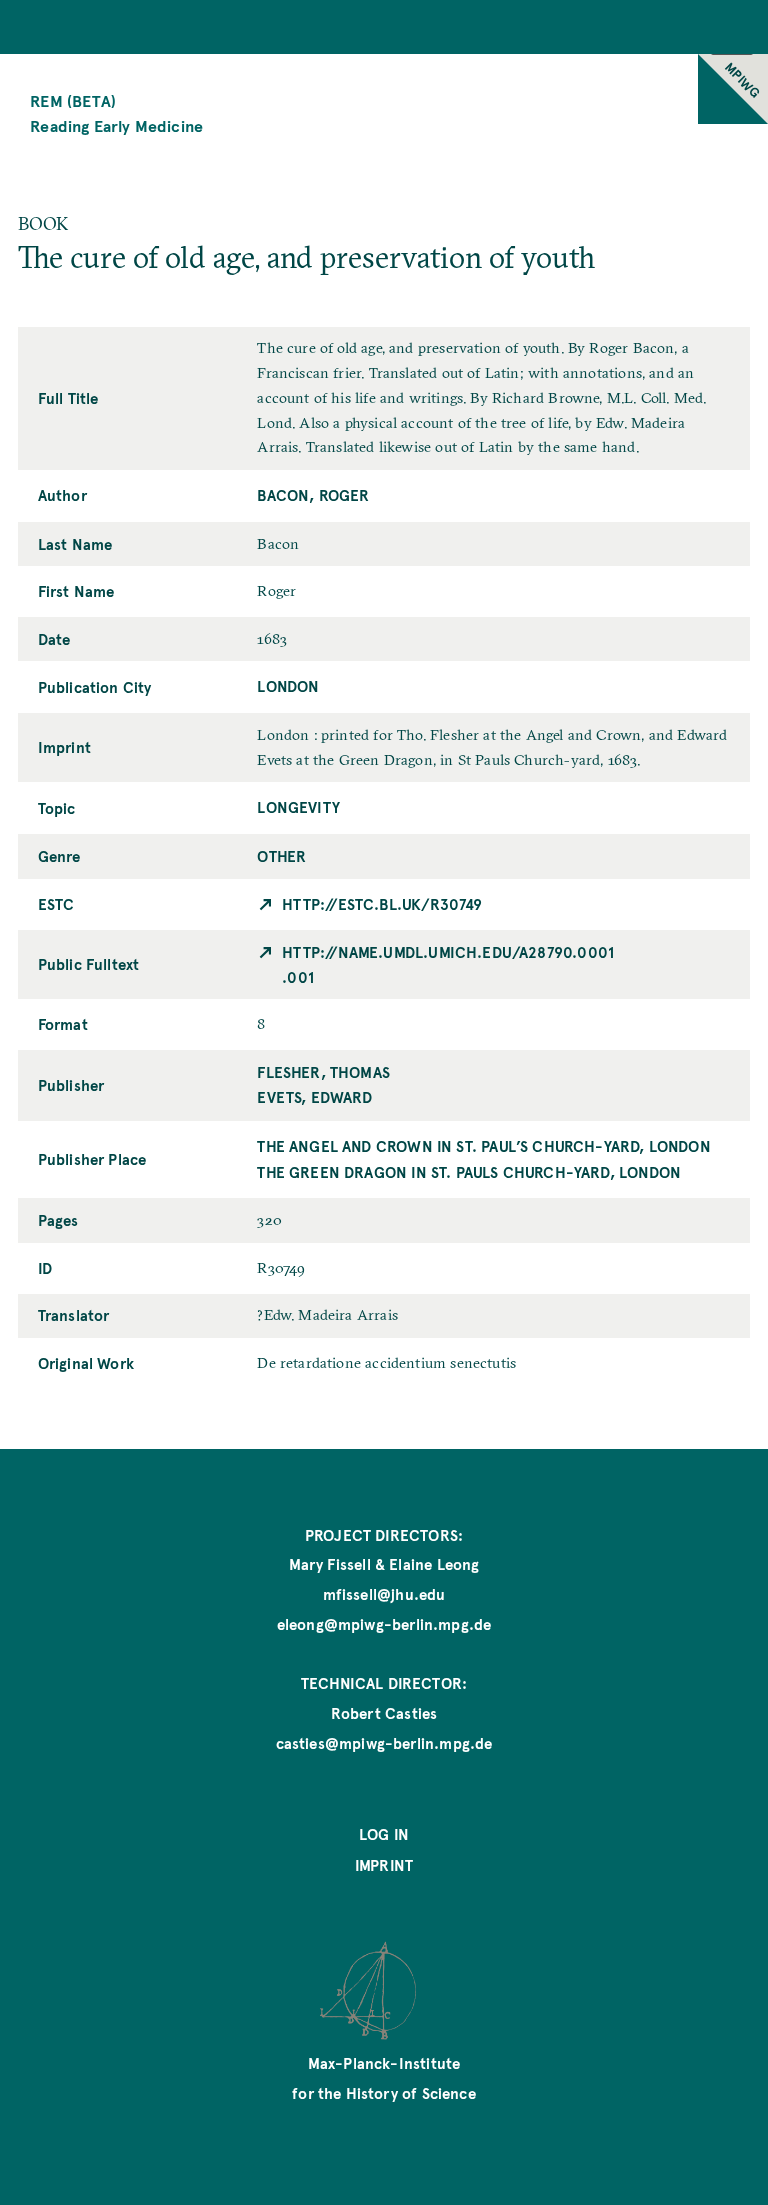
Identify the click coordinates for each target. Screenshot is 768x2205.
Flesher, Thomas (323, 1072)
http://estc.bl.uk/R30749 (382, 904)
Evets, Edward (314, 1097)
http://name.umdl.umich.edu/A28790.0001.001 (448, 964)
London (288, 686)
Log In (384, 1834)
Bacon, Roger (313, 495)
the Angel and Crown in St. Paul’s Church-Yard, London (483, 1146)
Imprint (384, 1865)
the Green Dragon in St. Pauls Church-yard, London (469, 1172)
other (281, 856)
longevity (298, 807)
